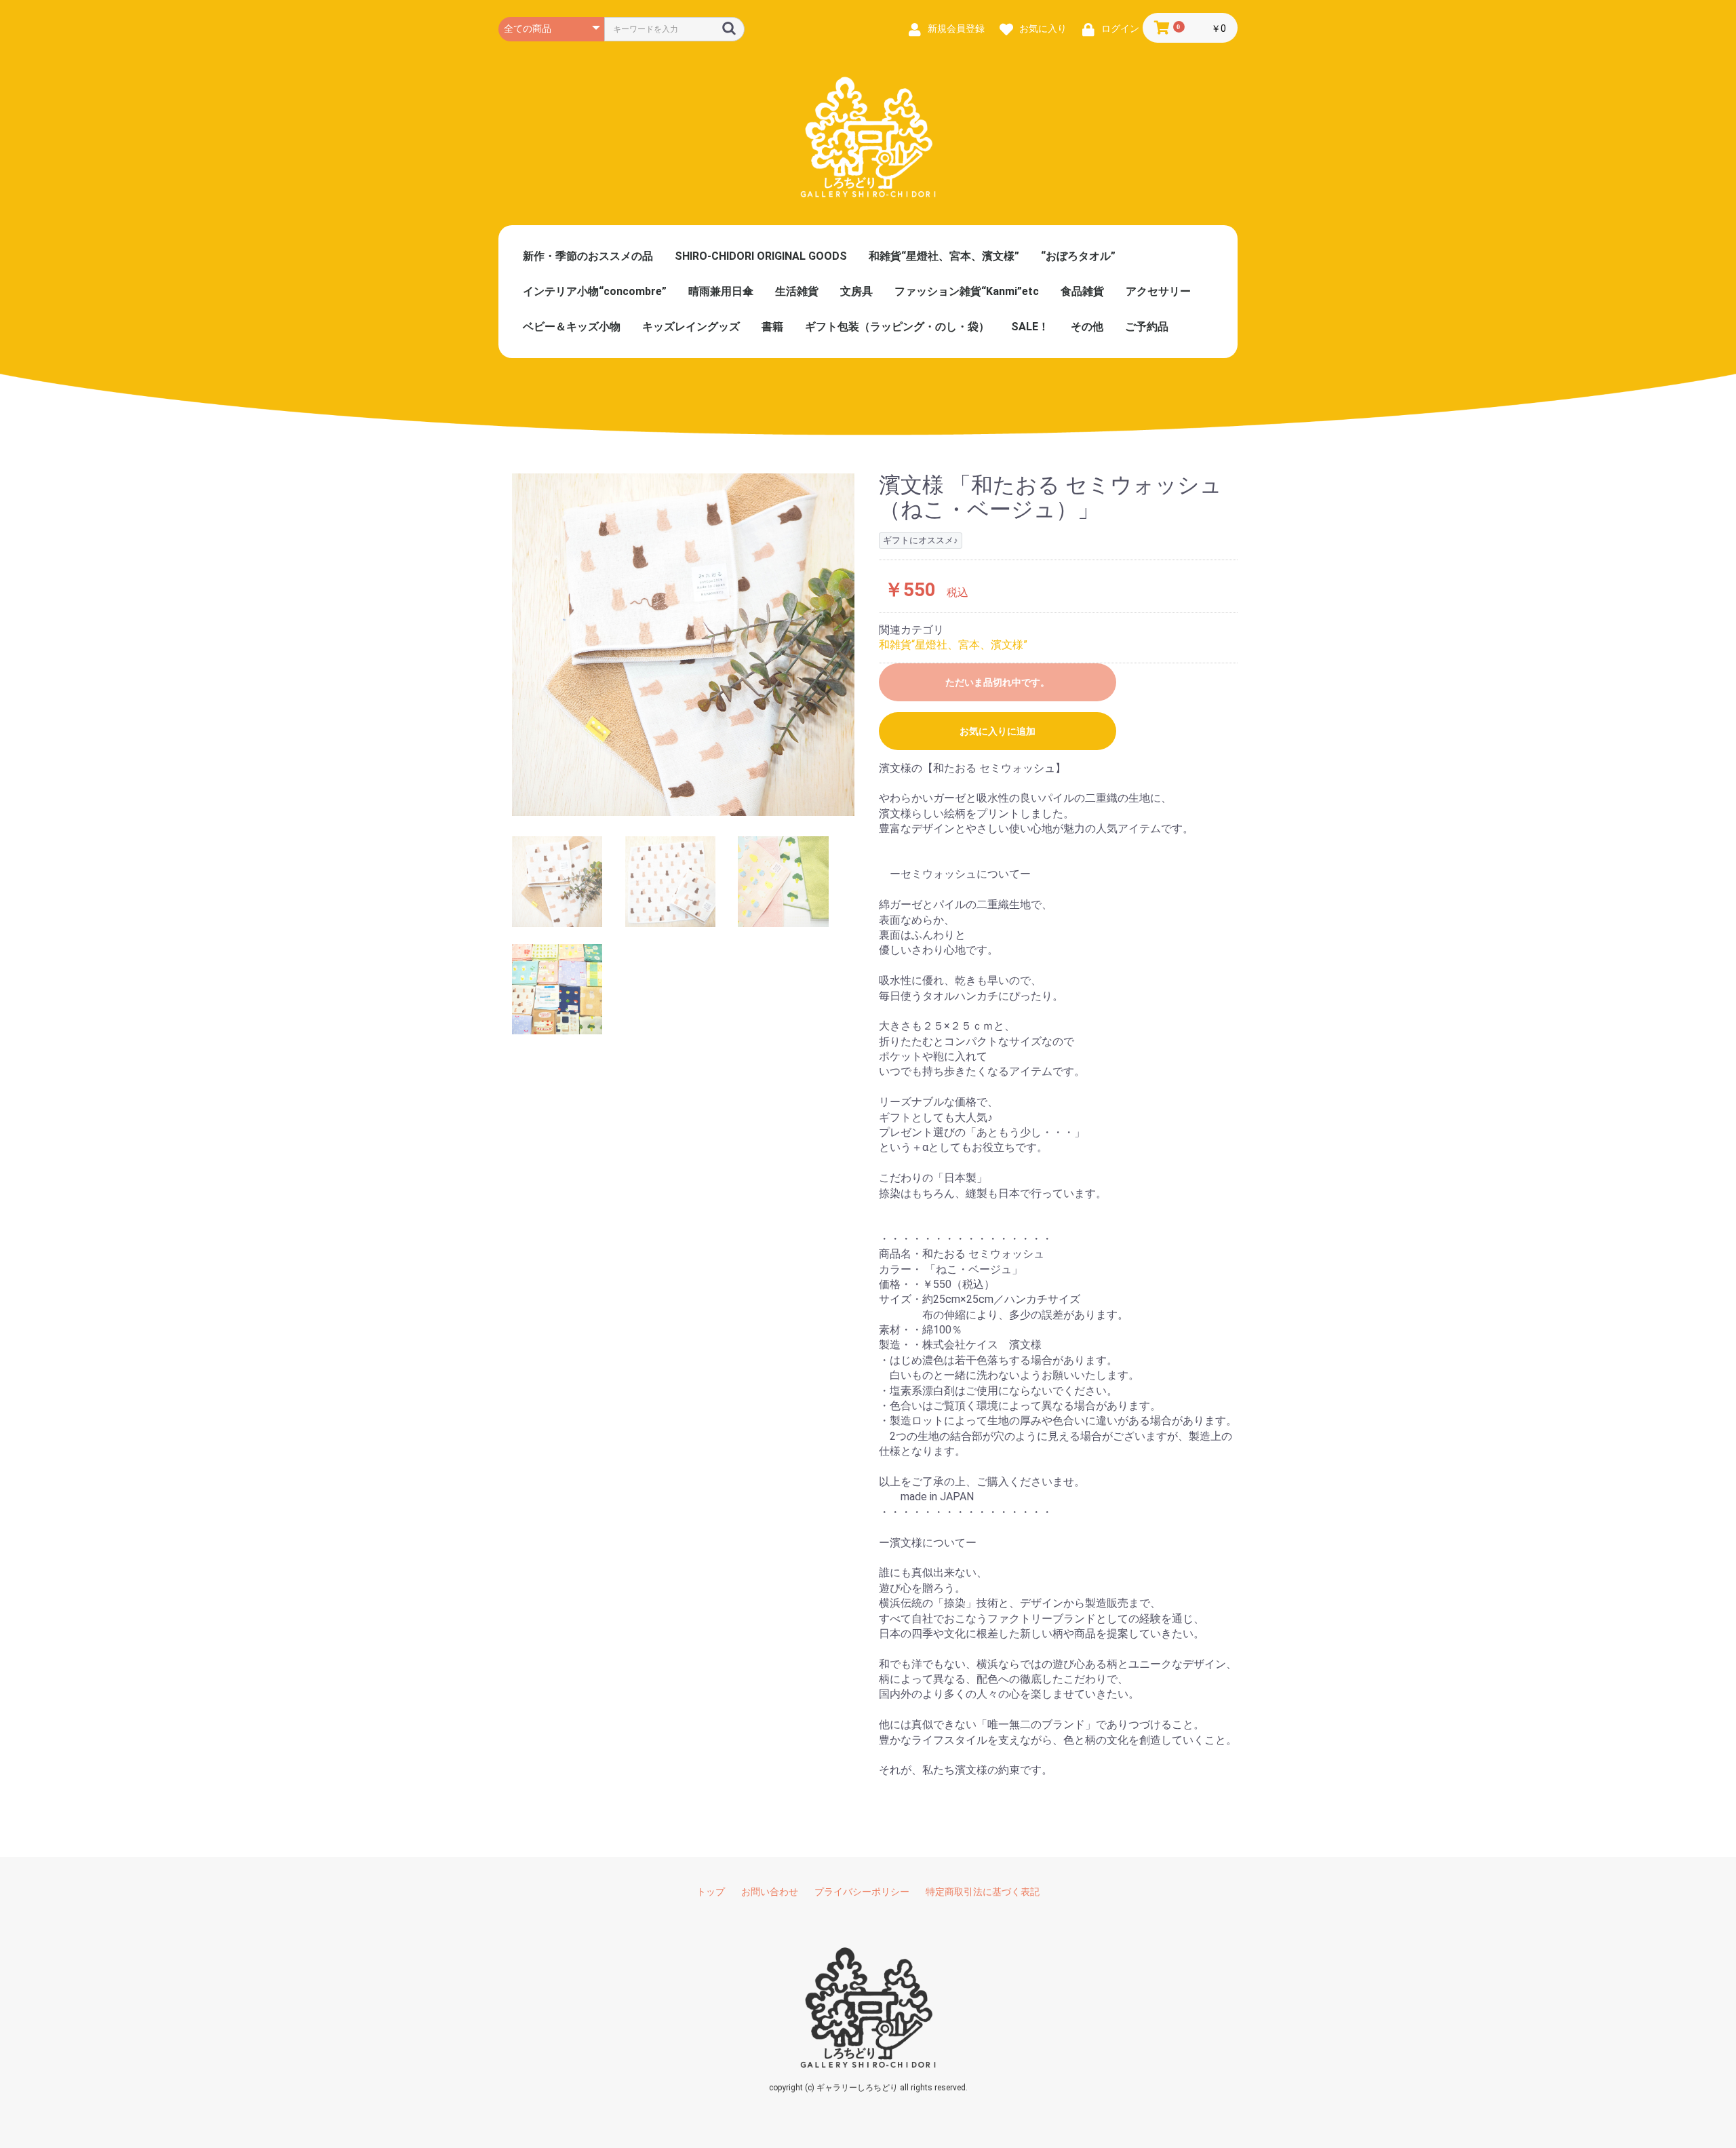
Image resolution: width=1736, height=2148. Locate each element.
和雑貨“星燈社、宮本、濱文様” (944, 256)
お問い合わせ (770, 1892)
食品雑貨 (1082, 291)
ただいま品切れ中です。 (998, 682)
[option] (683, 645)
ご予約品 (1147, 327)
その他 (1087, 327)
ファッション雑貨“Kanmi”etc (967, 291)
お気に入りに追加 (998, 731)
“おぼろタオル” (1078, 256)
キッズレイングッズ (691, 327)
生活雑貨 (797, 291)
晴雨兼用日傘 (721, 291)
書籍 (772, 327)
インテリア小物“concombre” (595, 291)
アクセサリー (1158, 291)
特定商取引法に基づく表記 (983, 1892)
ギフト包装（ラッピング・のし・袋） (897, 327)
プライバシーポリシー (862, 1892)
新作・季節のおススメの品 (588, 256)
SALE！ (1030, 327)
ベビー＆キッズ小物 (572, 327)
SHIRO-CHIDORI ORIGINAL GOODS (761, 256)
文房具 (856, 291)
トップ (711, 1892)
